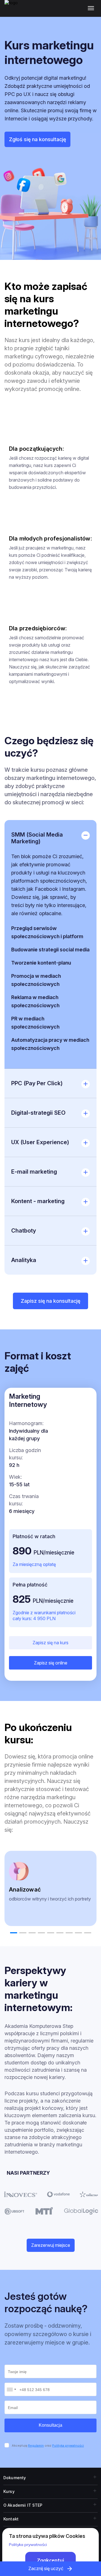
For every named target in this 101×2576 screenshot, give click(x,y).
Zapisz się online (51, 1663)
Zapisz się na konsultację (50, 1301)
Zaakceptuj (50, 2560)
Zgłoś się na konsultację (37, 139)
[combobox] (11, 2389)
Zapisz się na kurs (50, 1643)
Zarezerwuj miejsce (51, 2245)
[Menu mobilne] (92, 8)
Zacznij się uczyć (46, 2568)
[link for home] (14, 11)
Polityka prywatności (68, 2446)
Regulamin (36, 2446)
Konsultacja (50, 2425)
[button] (14, 1933)
